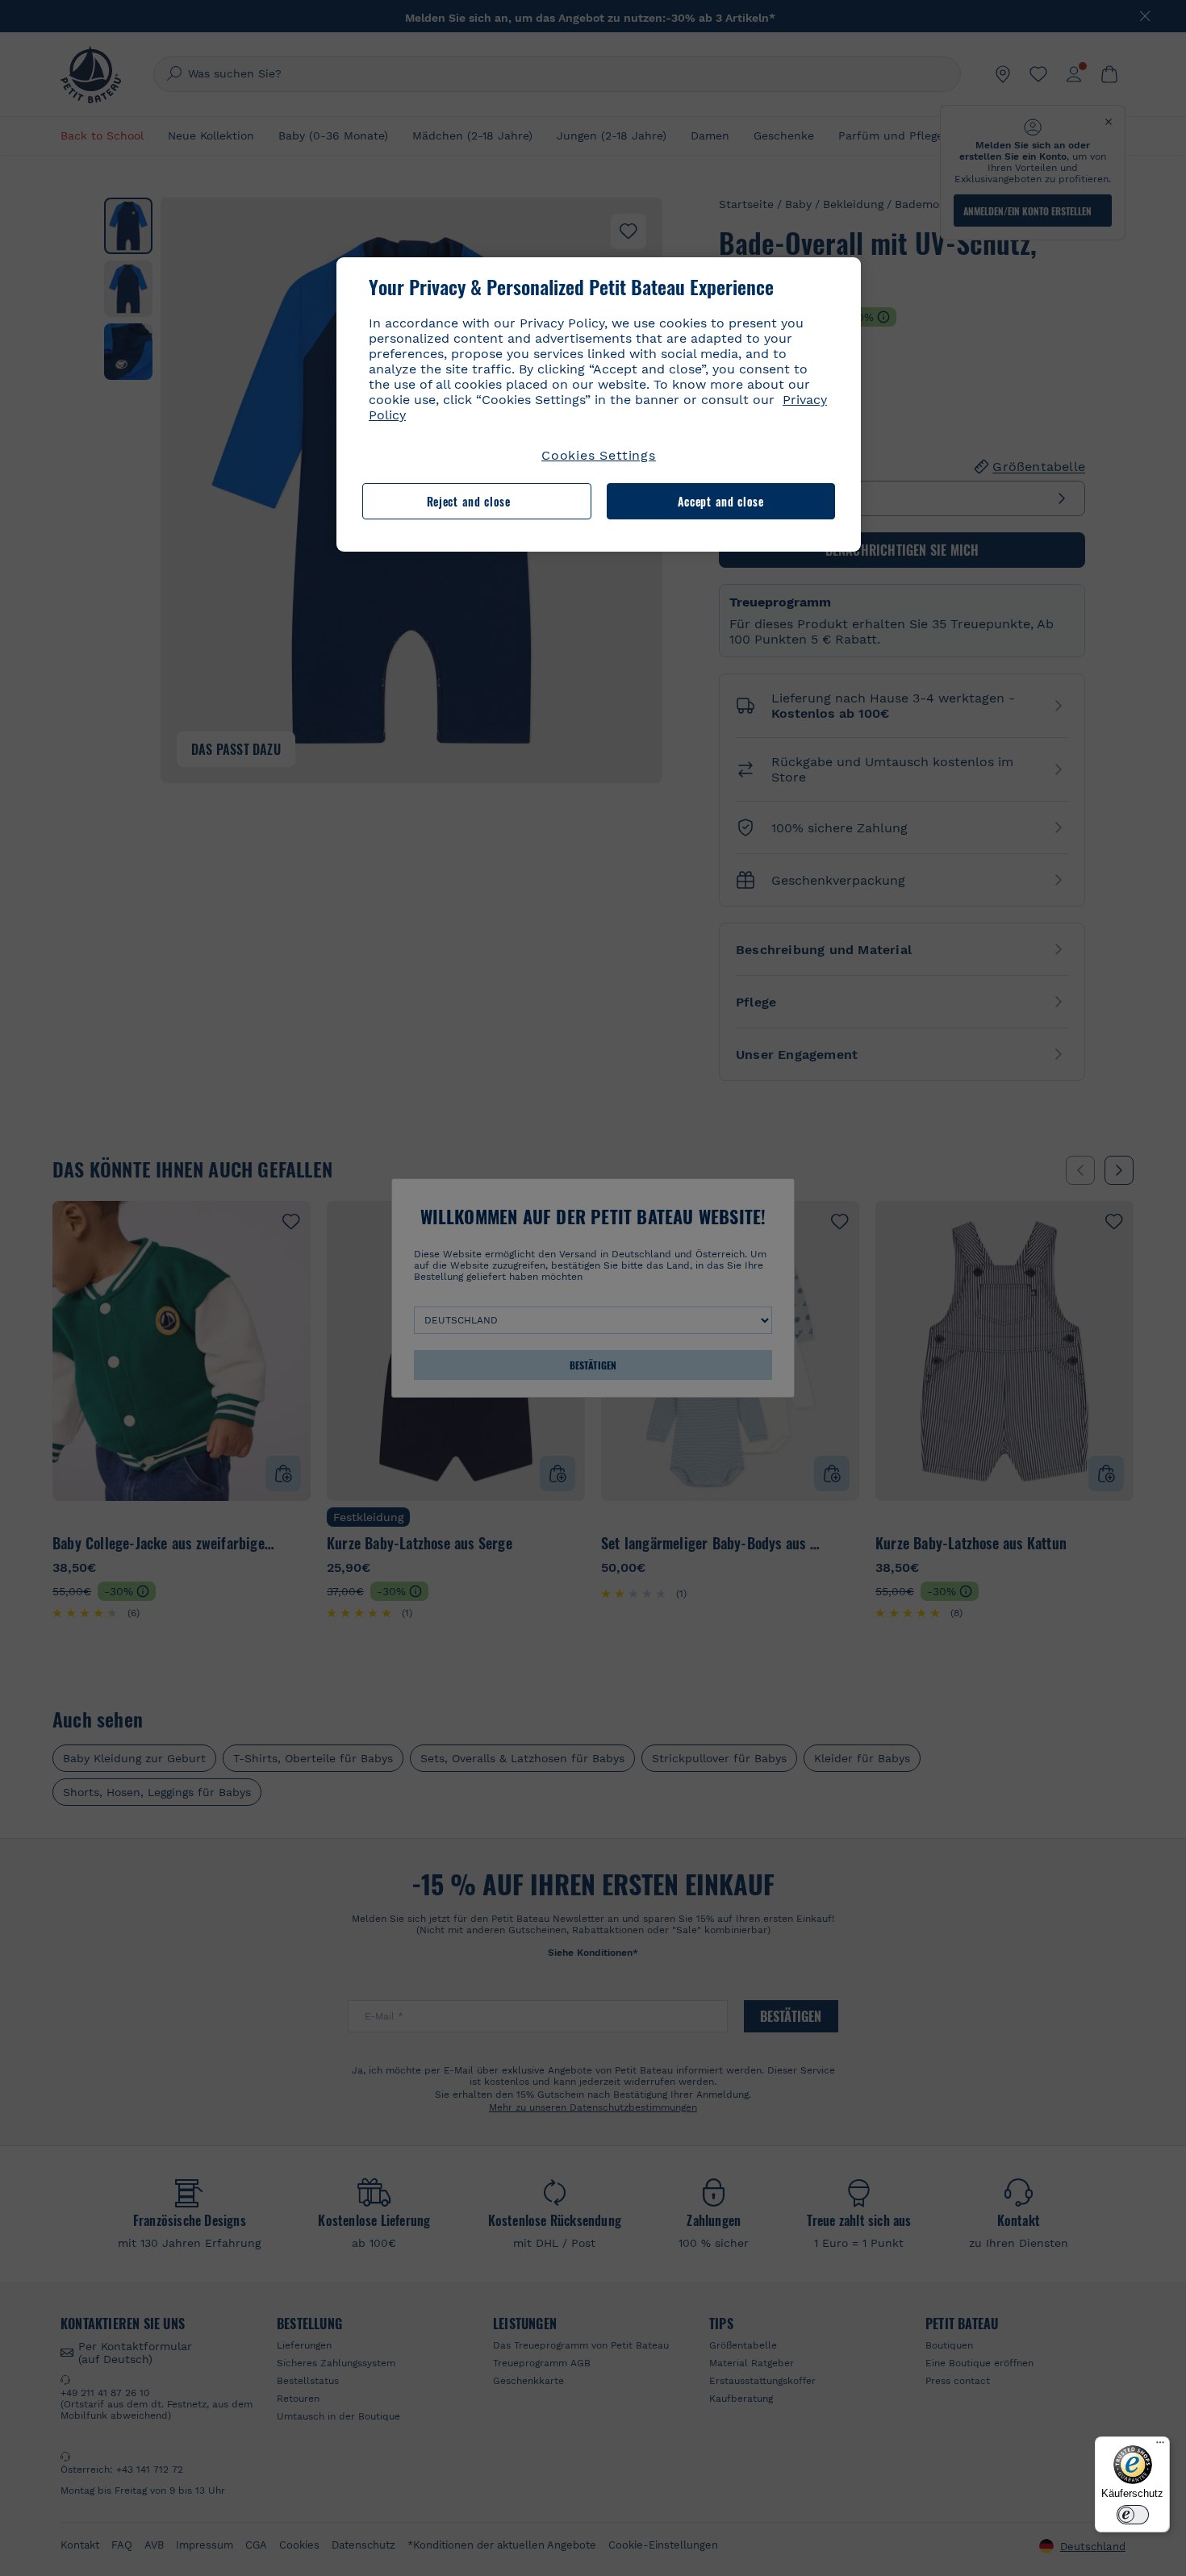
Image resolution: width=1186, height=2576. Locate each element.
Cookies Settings (599, 455)
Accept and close (721, 501)
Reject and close (469, 501)
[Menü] (1160, 2446)
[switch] (1133, 2515)
